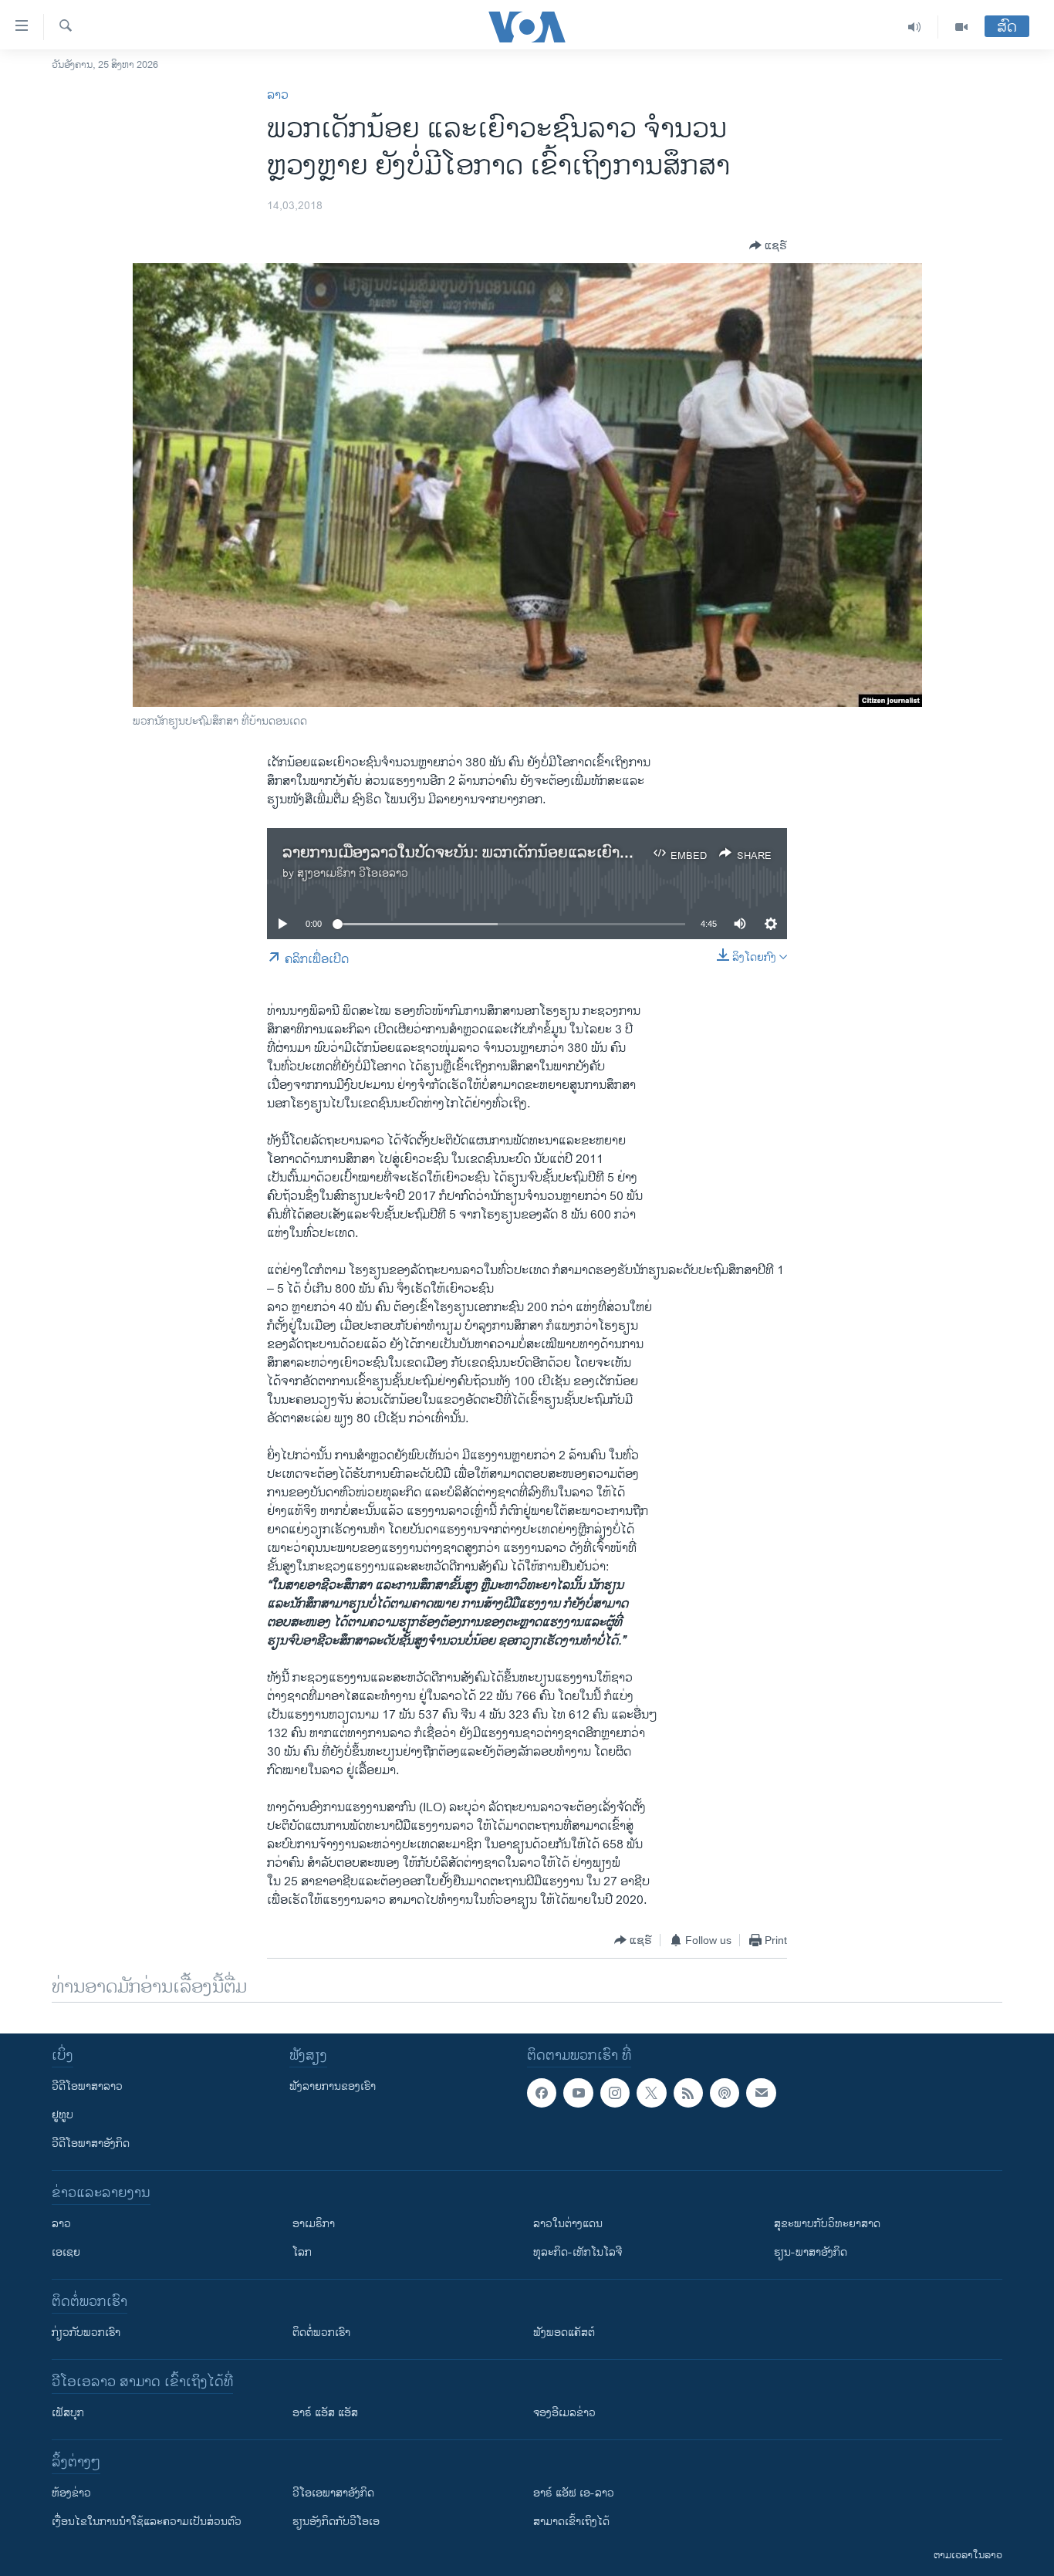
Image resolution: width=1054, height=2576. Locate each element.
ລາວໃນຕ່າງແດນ (568, 2224)
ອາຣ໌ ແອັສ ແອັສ (325, 2413)
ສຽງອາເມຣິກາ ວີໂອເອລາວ (353, 873)
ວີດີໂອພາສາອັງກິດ (91, 2143)
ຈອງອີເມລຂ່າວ (564, 2413)
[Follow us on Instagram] (615, 2093)
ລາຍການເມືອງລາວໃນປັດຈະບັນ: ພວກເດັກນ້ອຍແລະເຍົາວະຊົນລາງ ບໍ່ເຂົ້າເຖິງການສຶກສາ (546, 853)
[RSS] (688, 2093)
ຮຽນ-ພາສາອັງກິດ (811, 2252)
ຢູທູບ (62, 2115)
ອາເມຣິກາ (314, 2224)
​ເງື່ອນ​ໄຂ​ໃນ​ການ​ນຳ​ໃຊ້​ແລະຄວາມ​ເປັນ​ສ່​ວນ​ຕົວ (147, 2522)
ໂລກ (302, 2252)
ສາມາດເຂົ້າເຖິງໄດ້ (571, 2522)
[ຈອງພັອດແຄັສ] (761, 2093)
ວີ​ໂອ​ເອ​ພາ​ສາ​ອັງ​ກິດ (333, 2493)
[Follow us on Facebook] (542, 2093)
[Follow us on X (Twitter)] (651, 2093)
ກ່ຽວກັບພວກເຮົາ (86, 2333)
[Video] (961, 27)
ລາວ (278, 95)
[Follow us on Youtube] (578, 2093)
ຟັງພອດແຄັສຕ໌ (564, 2333)
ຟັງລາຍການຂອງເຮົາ (333, 2086)
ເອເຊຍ (66, 2252)
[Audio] (915, 27)
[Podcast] (725, 2093)
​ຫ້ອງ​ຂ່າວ (71, 2493)
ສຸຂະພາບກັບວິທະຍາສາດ (827, 2224)
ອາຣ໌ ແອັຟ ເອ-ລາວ (574, 2493)
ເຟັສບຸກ (68, 2413)
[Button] (768, 245)
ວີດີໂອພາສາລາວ (87, 2086)
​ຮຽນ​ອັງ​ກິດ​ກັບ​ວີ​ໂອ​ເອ (336, 2522)
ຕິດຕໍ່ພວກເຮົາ (321, 2333)
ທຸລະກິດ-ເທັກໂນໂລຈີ (578, 2252)
